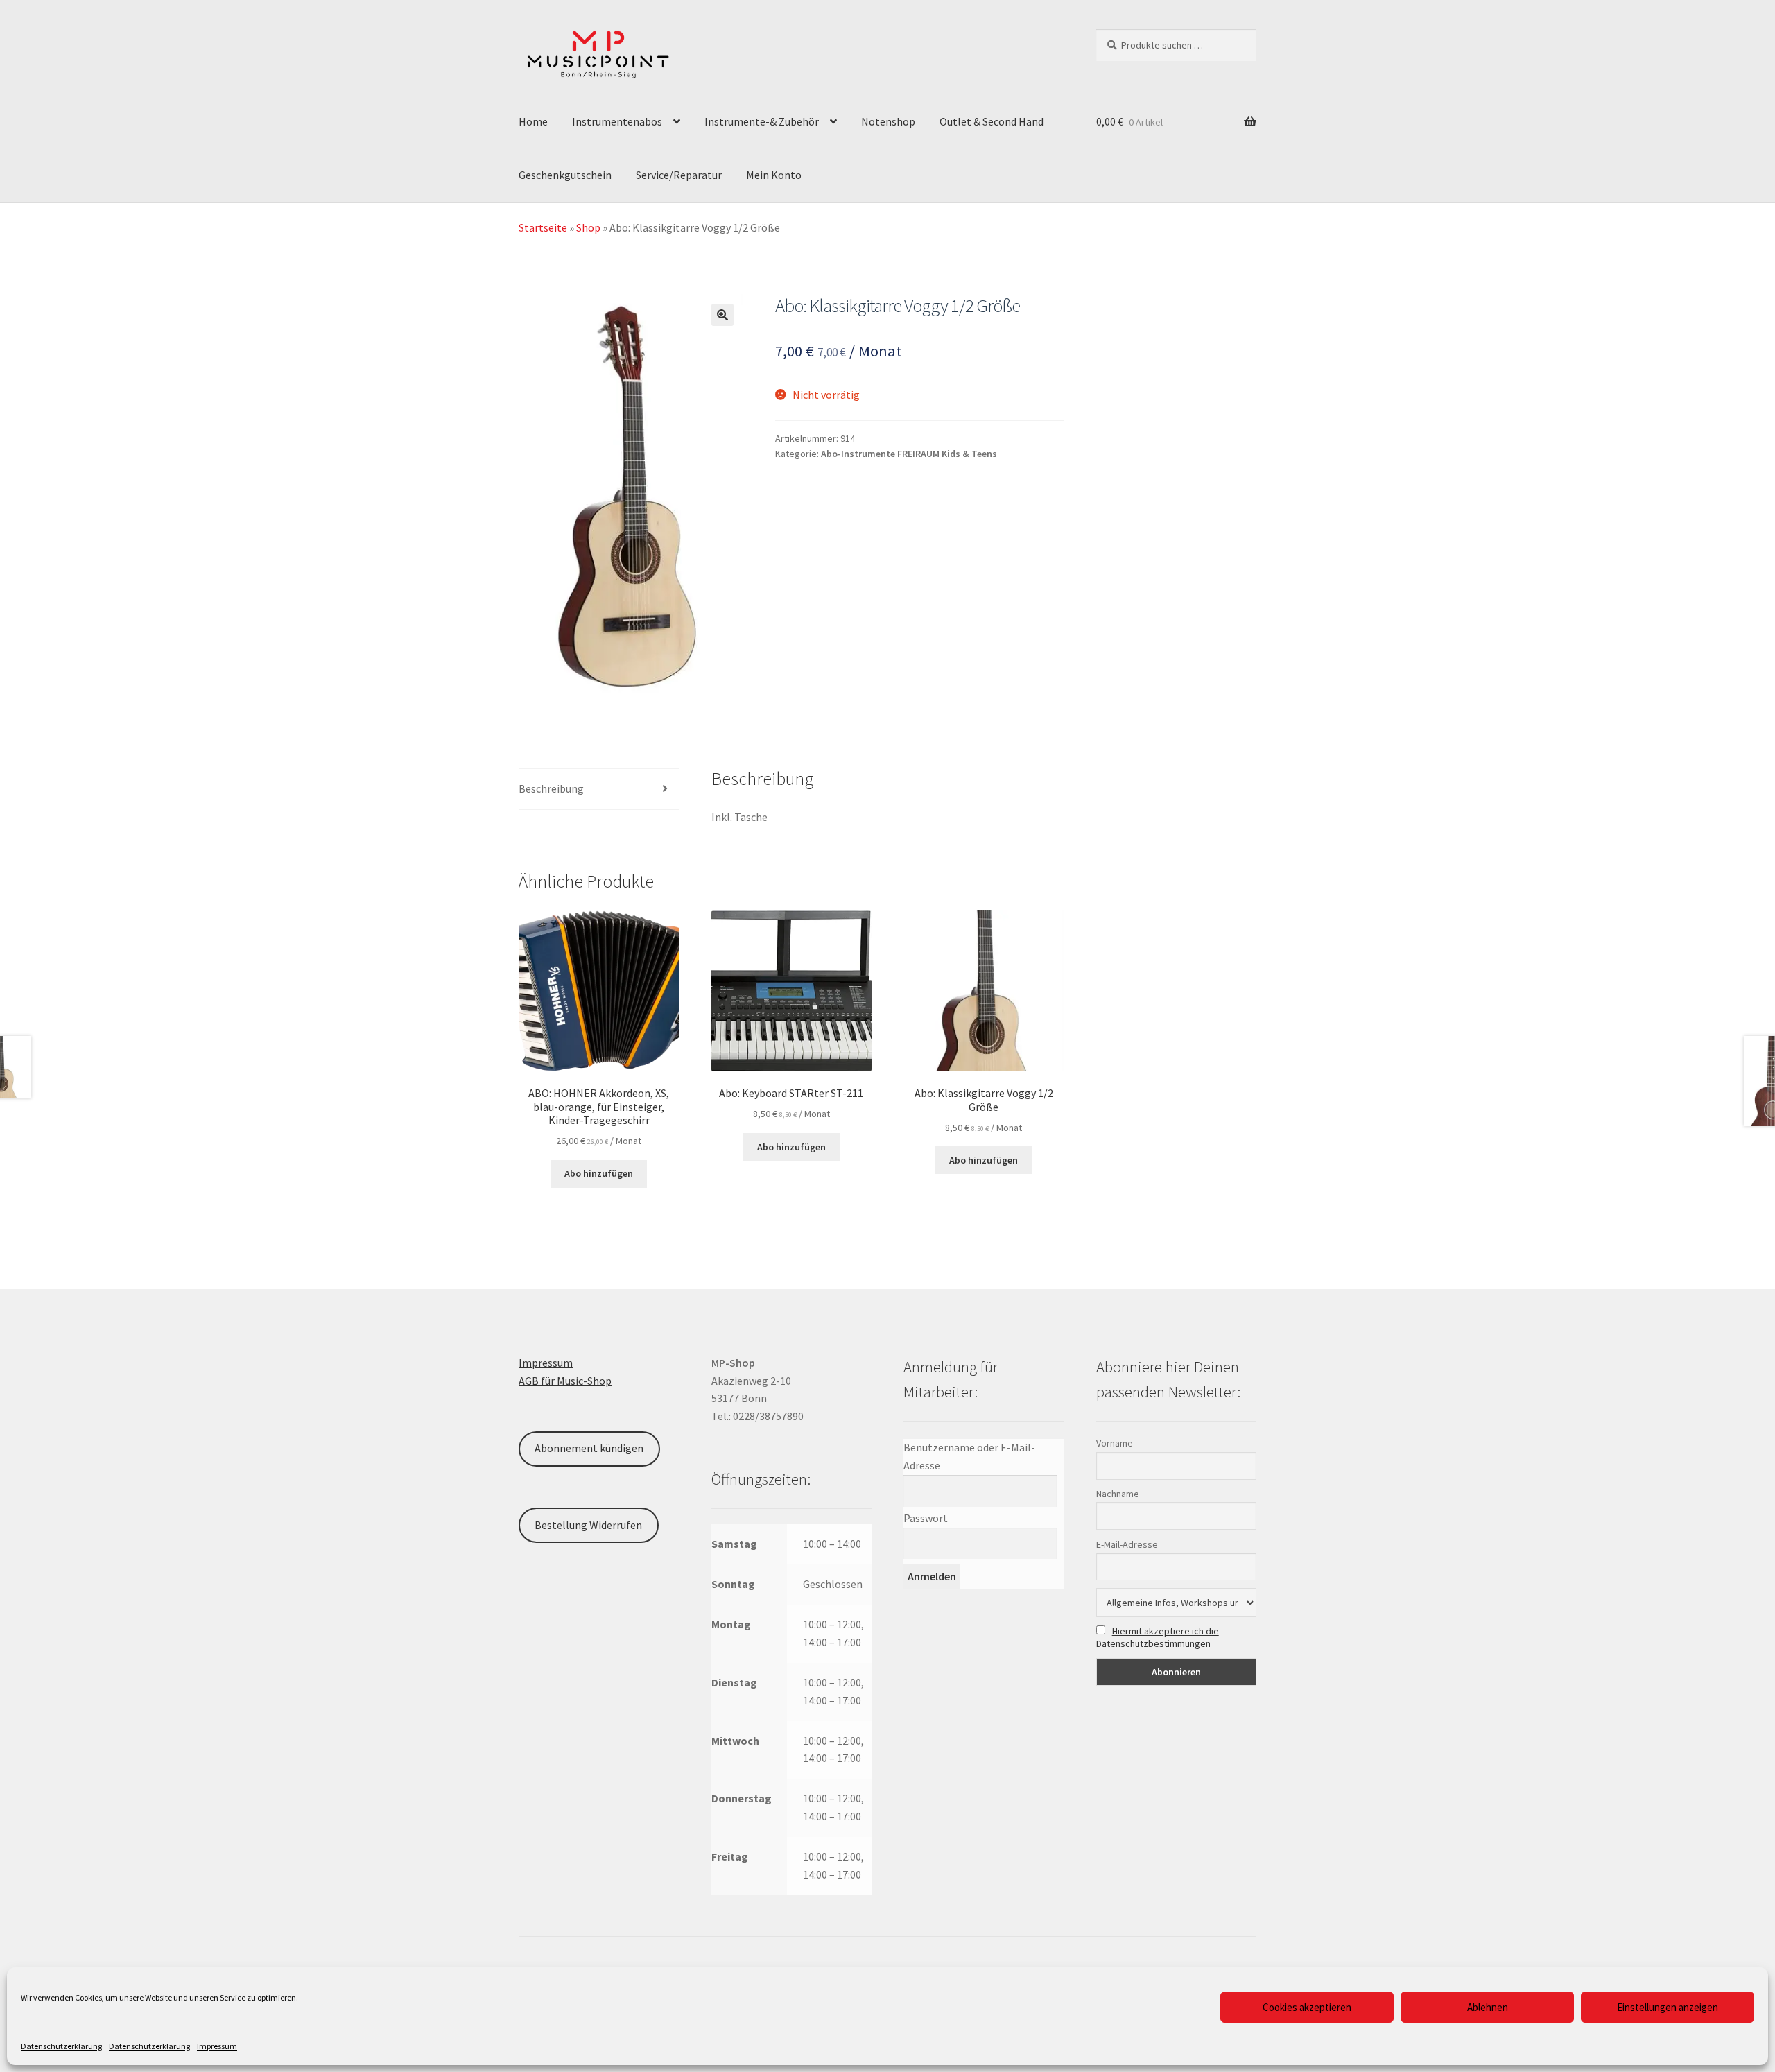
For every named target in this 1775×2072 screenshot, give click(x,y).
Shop (588, 227)
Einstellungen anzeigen (1668, 2007)
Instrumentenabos (617, 121)
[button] (722, 315)
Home (533, 121)
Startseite (543, 227)
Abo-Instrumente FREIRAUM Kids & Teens (909, 454)
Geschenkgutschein (565, 175)
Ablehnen (1488, 2007)
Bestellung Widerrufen (588, 1525)
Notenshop (888, 121)
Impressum (217, 2046)
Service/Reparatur (679, 175)
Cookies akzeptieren (1307, 2007)
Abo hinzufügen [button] (599, 1173)
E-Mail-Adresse (1127, 1544)
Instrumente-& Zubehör (762, 121)
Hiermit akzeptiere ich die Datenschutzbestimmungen (1158, 1637)
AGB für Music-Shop (565, 1381)
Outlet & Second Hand (992, 121)
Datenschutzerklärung (61, 2046)
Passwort (926, 1518)
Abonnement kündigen (589, 1448)
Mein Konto (774, 175)
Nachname (1118, 1494)
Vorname (1115, 1443)
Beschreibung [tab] (551, 788)
